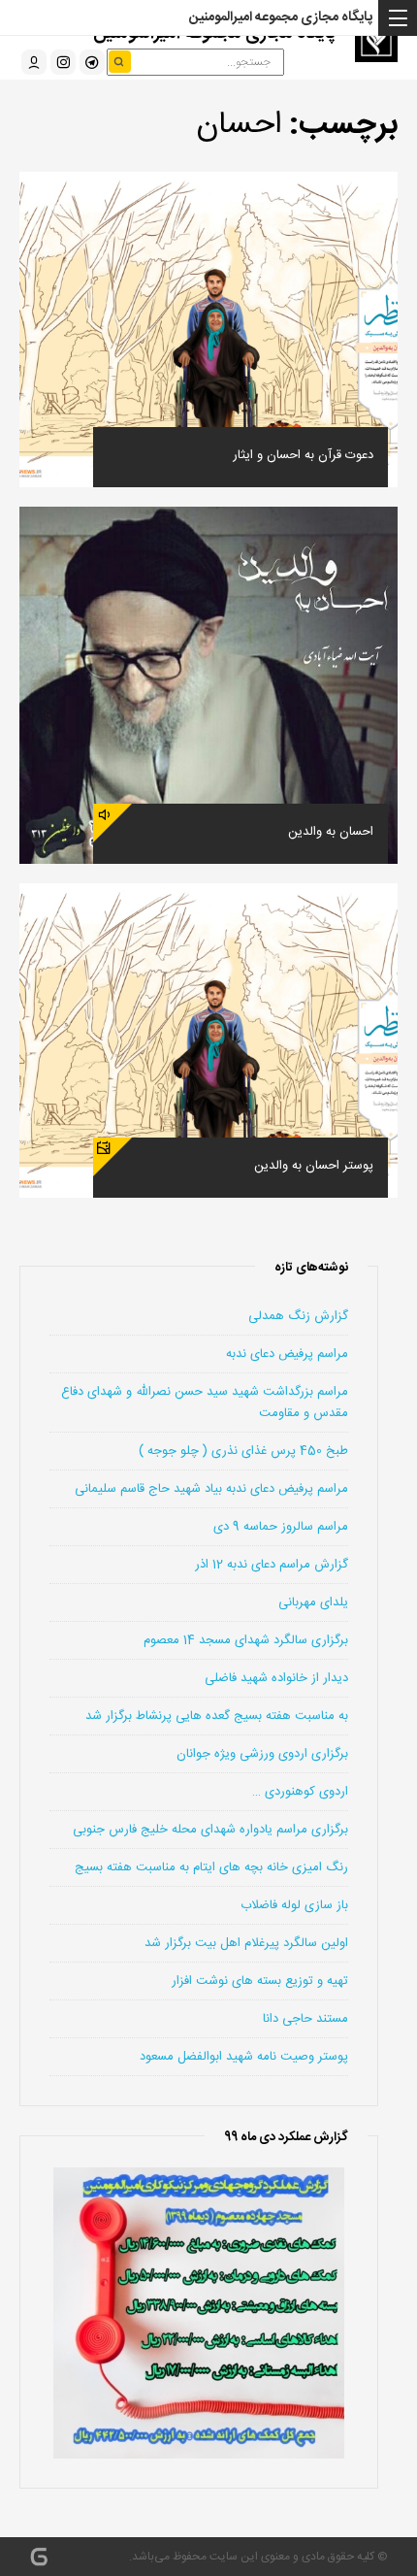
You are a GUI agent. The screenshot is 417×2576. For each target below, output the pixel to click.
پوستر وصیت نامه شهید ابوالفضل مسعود (244, 2057)
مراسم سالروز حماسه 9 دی (281, 1527)
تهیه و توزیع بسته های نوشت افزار (260, 1981)
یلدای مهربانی (313, 1602)
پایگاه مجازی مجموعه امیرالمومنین (281, 17)
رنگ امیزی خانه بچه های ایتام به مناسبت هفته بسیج (211, 1867)
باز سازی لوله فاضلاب (294, 1905)
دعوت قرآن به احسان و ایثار (303, 455)
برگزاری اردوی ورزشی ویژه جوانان (262, 1754)
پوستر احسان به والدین (314, 1166)
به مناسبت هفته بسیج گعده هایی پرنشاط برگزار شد (217, 1716)
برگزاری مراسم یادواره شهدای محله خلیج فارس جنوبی (210, 1830)
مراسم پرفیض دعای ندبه (287, 1354)
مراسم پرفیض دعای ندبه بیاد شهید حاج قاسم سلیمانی (211, 1489)
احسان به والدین (331, 832)
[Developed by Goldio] (39, 2557)
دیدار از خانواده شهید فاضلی (276, 1678)
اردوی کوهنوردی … (300, 1792)
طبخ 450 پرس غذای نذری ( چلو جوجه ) (243, 1451)
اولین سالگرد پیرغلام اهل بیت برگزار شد (246, 1943)
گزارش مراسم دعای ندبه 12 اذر (272, 1565)
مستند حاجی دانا (305, 2019)
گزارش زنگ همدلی (298, 1316)
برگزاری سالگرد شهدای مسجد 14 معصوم (246, 1640)
